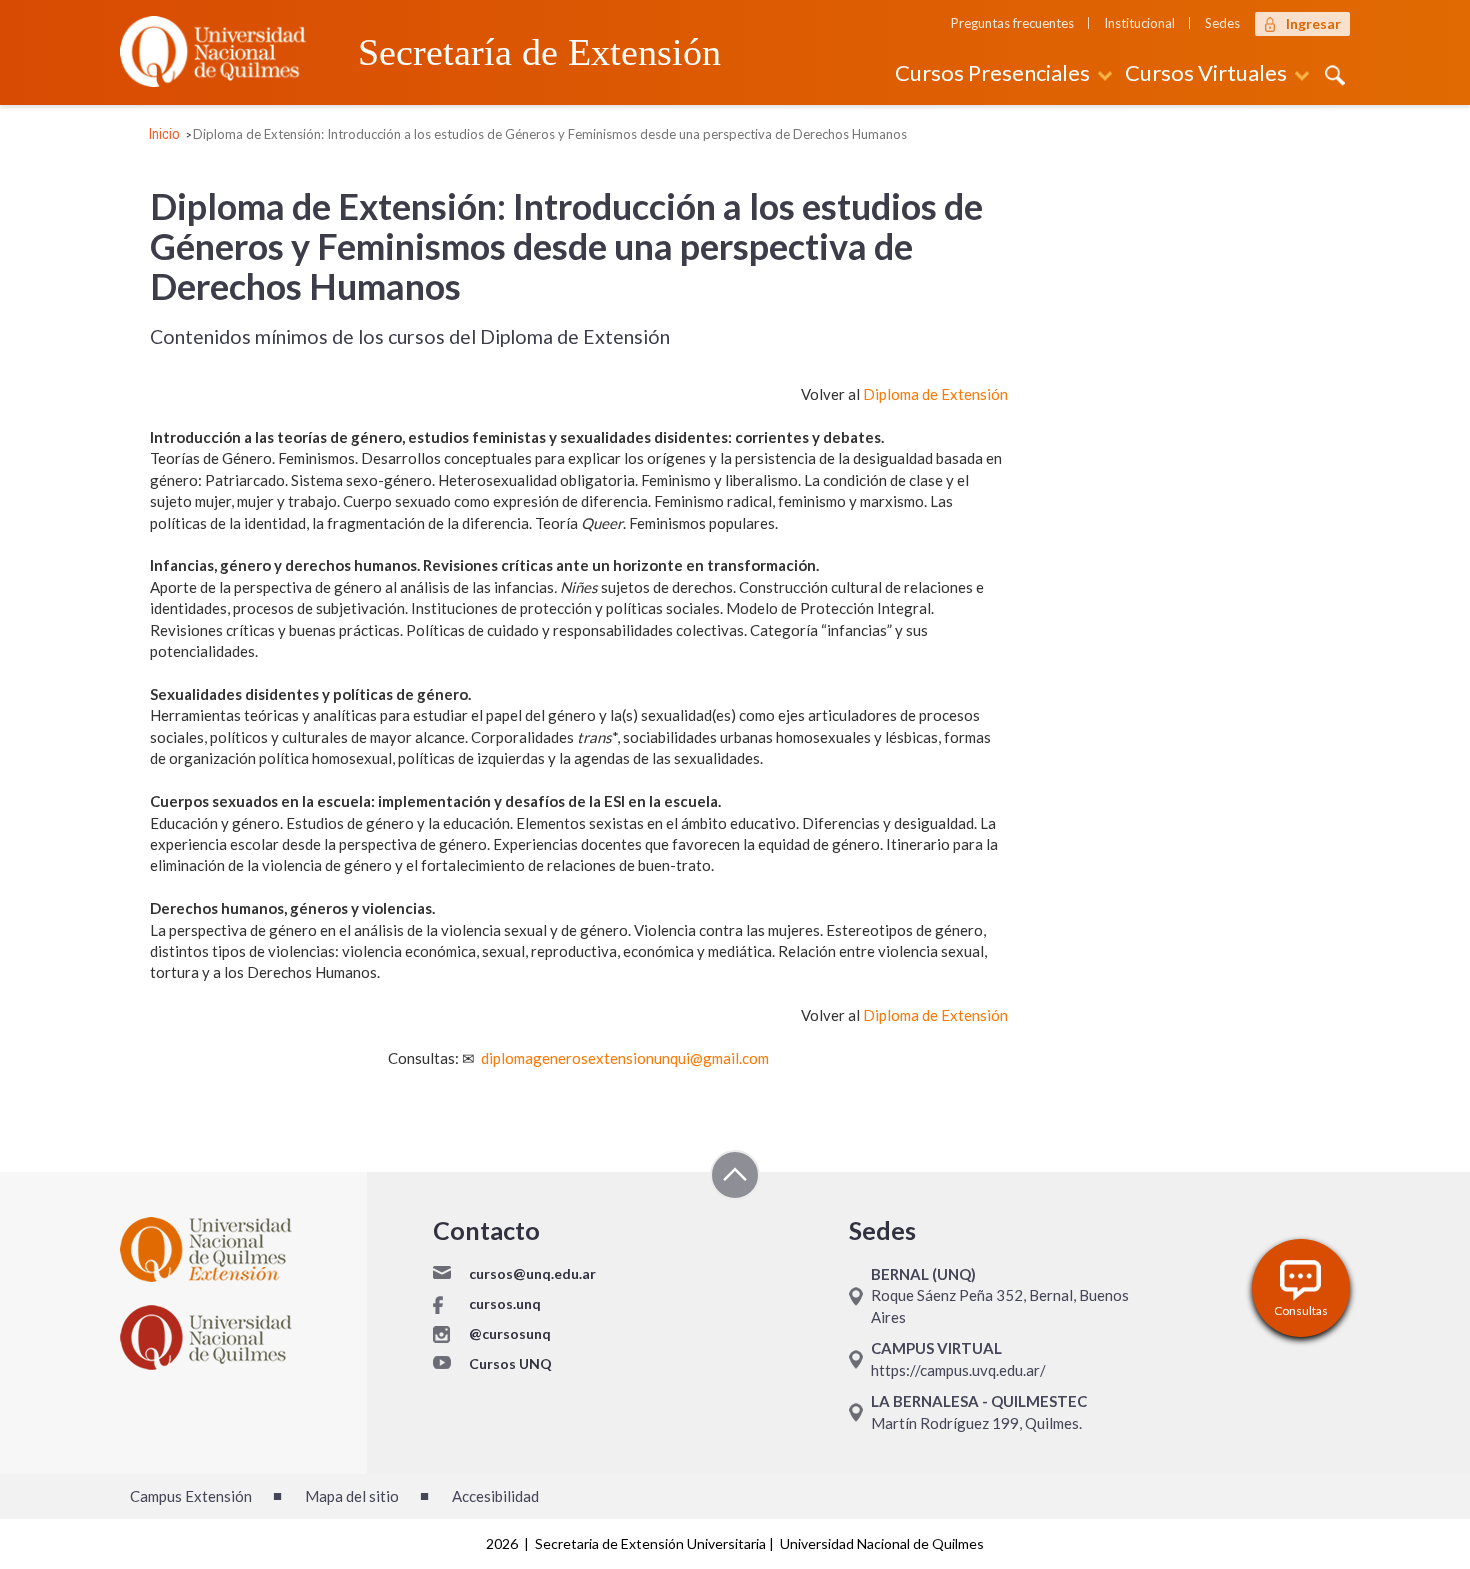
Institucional (1139, 23)
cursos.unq (505, 1303)
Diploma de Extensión (935, 394)
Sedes (1222, 23)
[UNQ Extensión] (266, 1249)
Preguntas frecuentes (1012, 23)
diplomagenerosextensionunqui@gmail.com (625, 1058)
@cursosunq (510, 1333)
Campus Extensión (191, 1496)
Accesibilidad (495, 1496)
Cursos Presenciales (992, 72)
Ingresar (1313, 23)
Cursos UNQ (510, 1363)
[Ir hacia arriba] (735, 1178)
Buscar (1332, 76)
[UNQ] (213, 49)
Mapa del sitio (352, 1496)
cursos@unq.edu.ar (532, 1273)
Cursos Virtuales (1206, 72)
